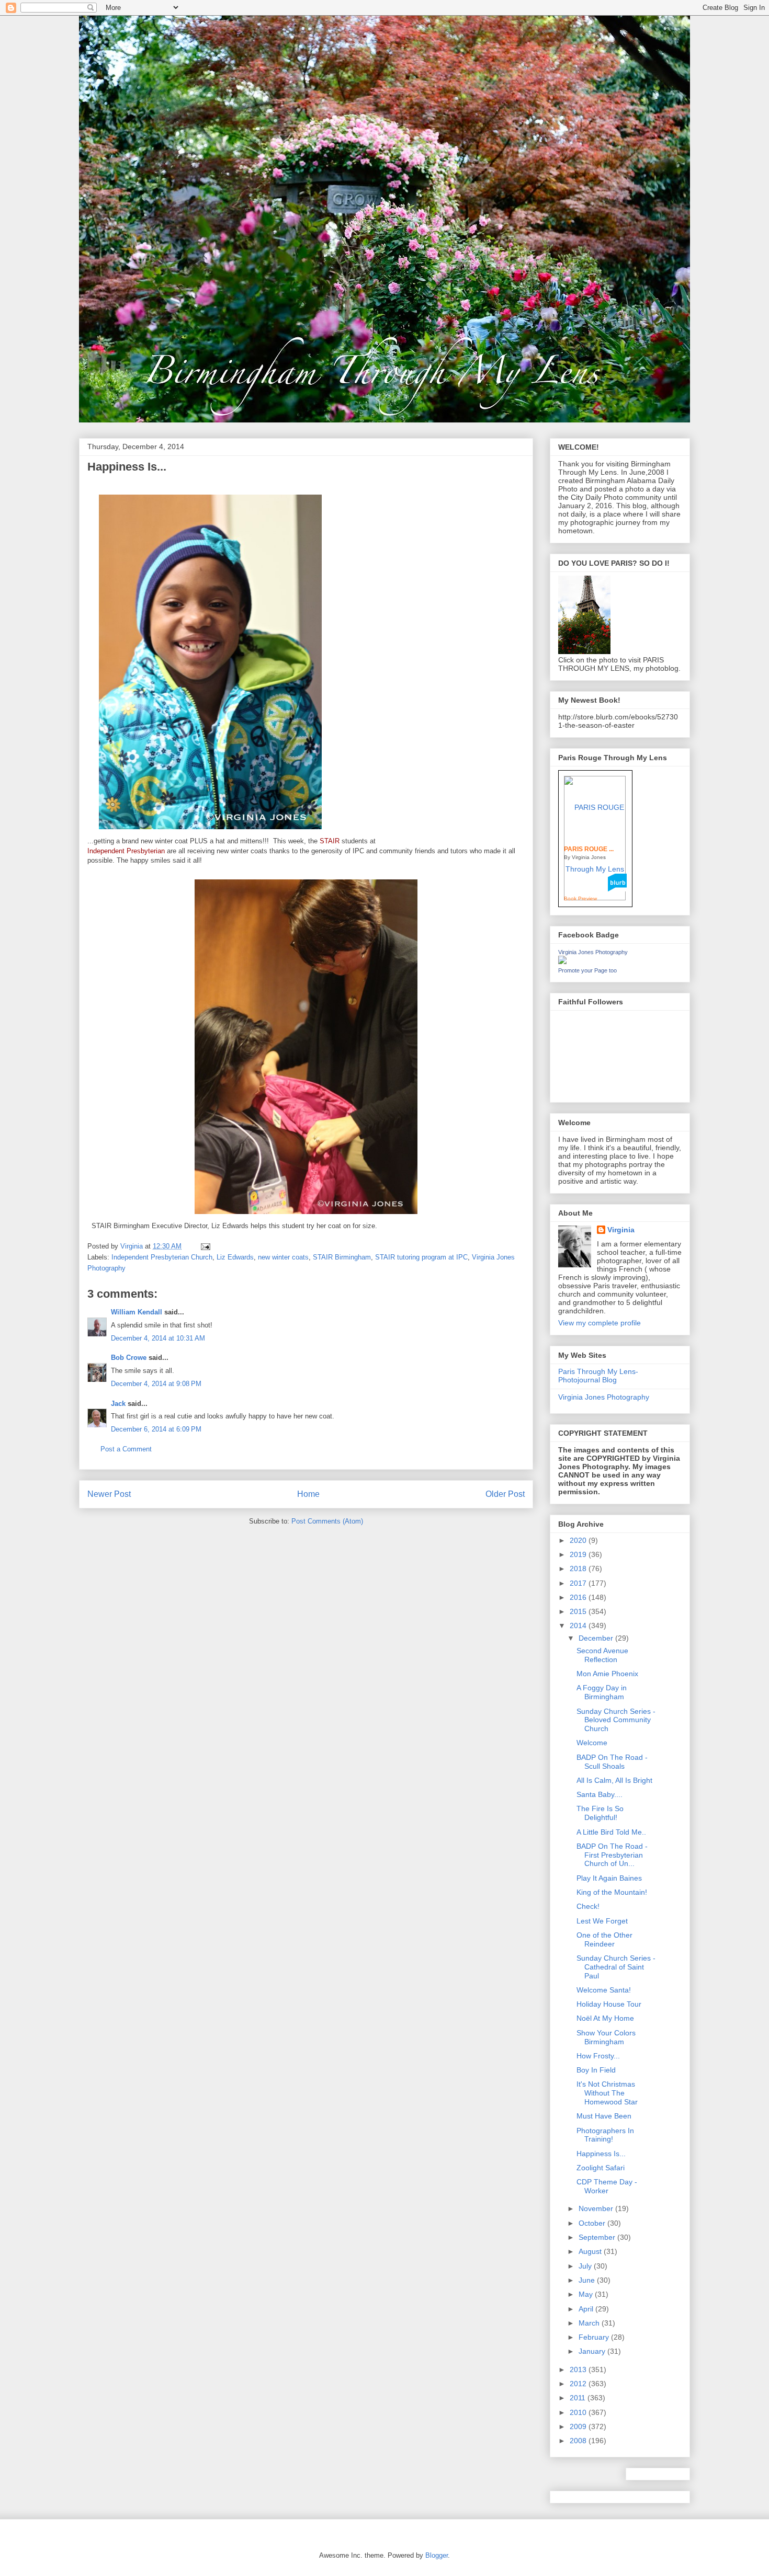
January (593, 2351)
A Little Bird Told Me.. (611, 1832)
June (588, 2280)
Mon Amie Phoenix (607, 1674)
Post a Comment (126, 1449)
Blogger (437, 2555)
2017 (579, 1583)
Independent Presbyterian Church (162, 1257)
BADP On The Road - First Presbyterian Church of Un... (612, 1855)
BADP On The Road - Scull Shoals (612, 1762)
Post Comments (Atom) (327, 1521)
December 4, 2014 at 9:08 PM (156, 1384)
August (591, 2251)
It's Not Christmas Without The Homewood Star (607, 2093)
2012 (579, 2384)
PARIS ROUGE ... (589, 849)
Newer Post (109, 1494)
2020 (579, 1540)
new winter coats (283, 1257)
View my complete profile (600, 1323)
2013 (579, 2369)
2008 (579, 2441)
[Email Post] (205, 1246)
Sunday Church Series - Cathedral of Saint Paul (616, 1967)
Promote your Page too (587, 970)
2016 (579, 1597)
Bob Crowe (129, 1358)
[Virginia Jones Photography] (562, 961)
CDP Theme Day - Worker (607, 2186)
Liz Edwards (235, 1257)
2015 (579, 1611)
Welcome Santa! (604, 1990)
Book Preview (580, 898)
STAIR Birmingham (342, 1257)
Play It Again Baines (609, 1878)
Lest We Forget (602, 1921)
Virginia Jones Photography (593, 952)
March (590, 2323)
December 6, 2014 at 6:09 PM (156, 1429)
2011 (579, 2398)
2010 (579, 2412)
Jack (118, 1404)
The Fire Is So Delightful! (600, 1813)
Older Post (505, 1494)
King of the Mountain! (612, 1892)
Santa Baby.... (600, 1794)
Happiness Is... (601, 2154)
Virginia (621, 1230)
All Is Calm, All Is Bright (614, 1780)
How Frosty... (598, 2056)
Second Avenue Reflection (602, 1655)
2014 (579, 1625)
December (597, 1638)
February (595, 2337)
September (598, 2237)
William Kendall (137, 1312)
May (587, 2294)
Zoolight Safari (601, 2168)
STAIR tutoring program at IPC (421, 1257)
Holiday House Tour (609, 2004)
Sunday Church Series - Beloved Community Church (616, 1720)
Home (308, 1494)
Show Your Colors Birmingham (606, 2037)
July (586, 2266)
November (597, 2208)
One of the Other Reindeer (604, 1939)
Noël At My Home (605, 2018)
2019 (579, 1554)
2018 (579, 1569)
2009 (579, 2426)
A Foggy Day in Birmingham (602, 1692)
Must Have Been (604, 2116)
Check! (588, 1906)
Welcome (592, 1743)
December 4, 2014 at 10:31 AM (158, 1338)
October (593, 2223)
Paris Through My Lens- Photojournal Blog (598, 1376)
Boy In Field (596, 2070)
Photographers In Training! (605, 2135)
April (587, 2309)
